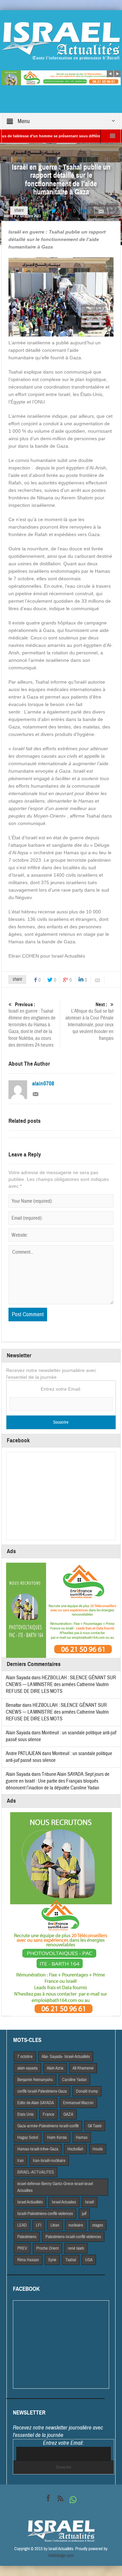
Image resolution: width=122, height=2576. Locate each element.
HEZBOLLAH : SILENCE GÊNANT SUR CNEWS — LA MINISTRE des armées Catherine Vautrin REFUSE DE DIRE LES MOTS (61, 1685)
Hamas (82, 2137)
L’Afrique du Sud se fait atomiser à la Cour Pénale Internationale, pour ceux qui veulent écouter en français (89, 1021)
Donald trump (87, 2091)
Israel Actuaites (64, 2202)
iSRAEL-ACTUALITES (36, 2172)
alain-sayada (27, 2068)
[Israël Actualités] (61, 41)
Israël (89, 2202)
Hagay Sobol (28, 2137)
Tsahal (71, 2260)
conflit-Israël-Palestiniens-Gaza (42, 2091)
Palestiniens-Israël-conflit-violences (73, 2237)
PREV (22, 2248)
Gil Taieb (95, 2126)
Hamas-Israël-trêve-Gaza (38, 2149)
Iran (21, 2161)
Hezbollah (75, 2149)
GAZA (68, 2114)
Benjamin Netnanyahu (35, 2080)
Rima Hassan (28, 2260)
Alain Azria (55, 2068)
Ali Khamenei (83, 2068)
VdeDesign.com (61, 2556)
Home (8, 216)
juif (84, 2214)
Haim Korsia (57, 2137)
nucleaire (76, 2225)
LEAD (22, 2225)
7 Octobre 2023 (29, 216)
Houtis (98, 2149)
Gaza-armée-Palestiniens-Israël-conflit (48, 2126)
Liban (55, 2225)
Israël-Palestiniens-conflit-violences (45, 2214)
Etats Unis (25, 2114)
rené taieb (76, 2248)
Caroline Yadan (74, 2080)
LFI (39, 2225)
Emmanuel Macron (78, 2103)
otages (98, 2225)
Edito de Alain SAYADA (36, 2103)
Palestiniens (27, 2237)
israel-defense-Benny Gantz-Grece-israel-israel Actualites (55, 2187)
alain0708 (43, 1084)
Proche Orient (47, 2248)
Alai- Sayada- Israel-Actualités (66, 2057)
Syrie (52, 2260)
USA (89, 2260)
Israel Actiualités (30, 2202)
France (48, 2114)
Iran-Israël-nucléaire (49, 2161)
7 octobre (25, 2057)
